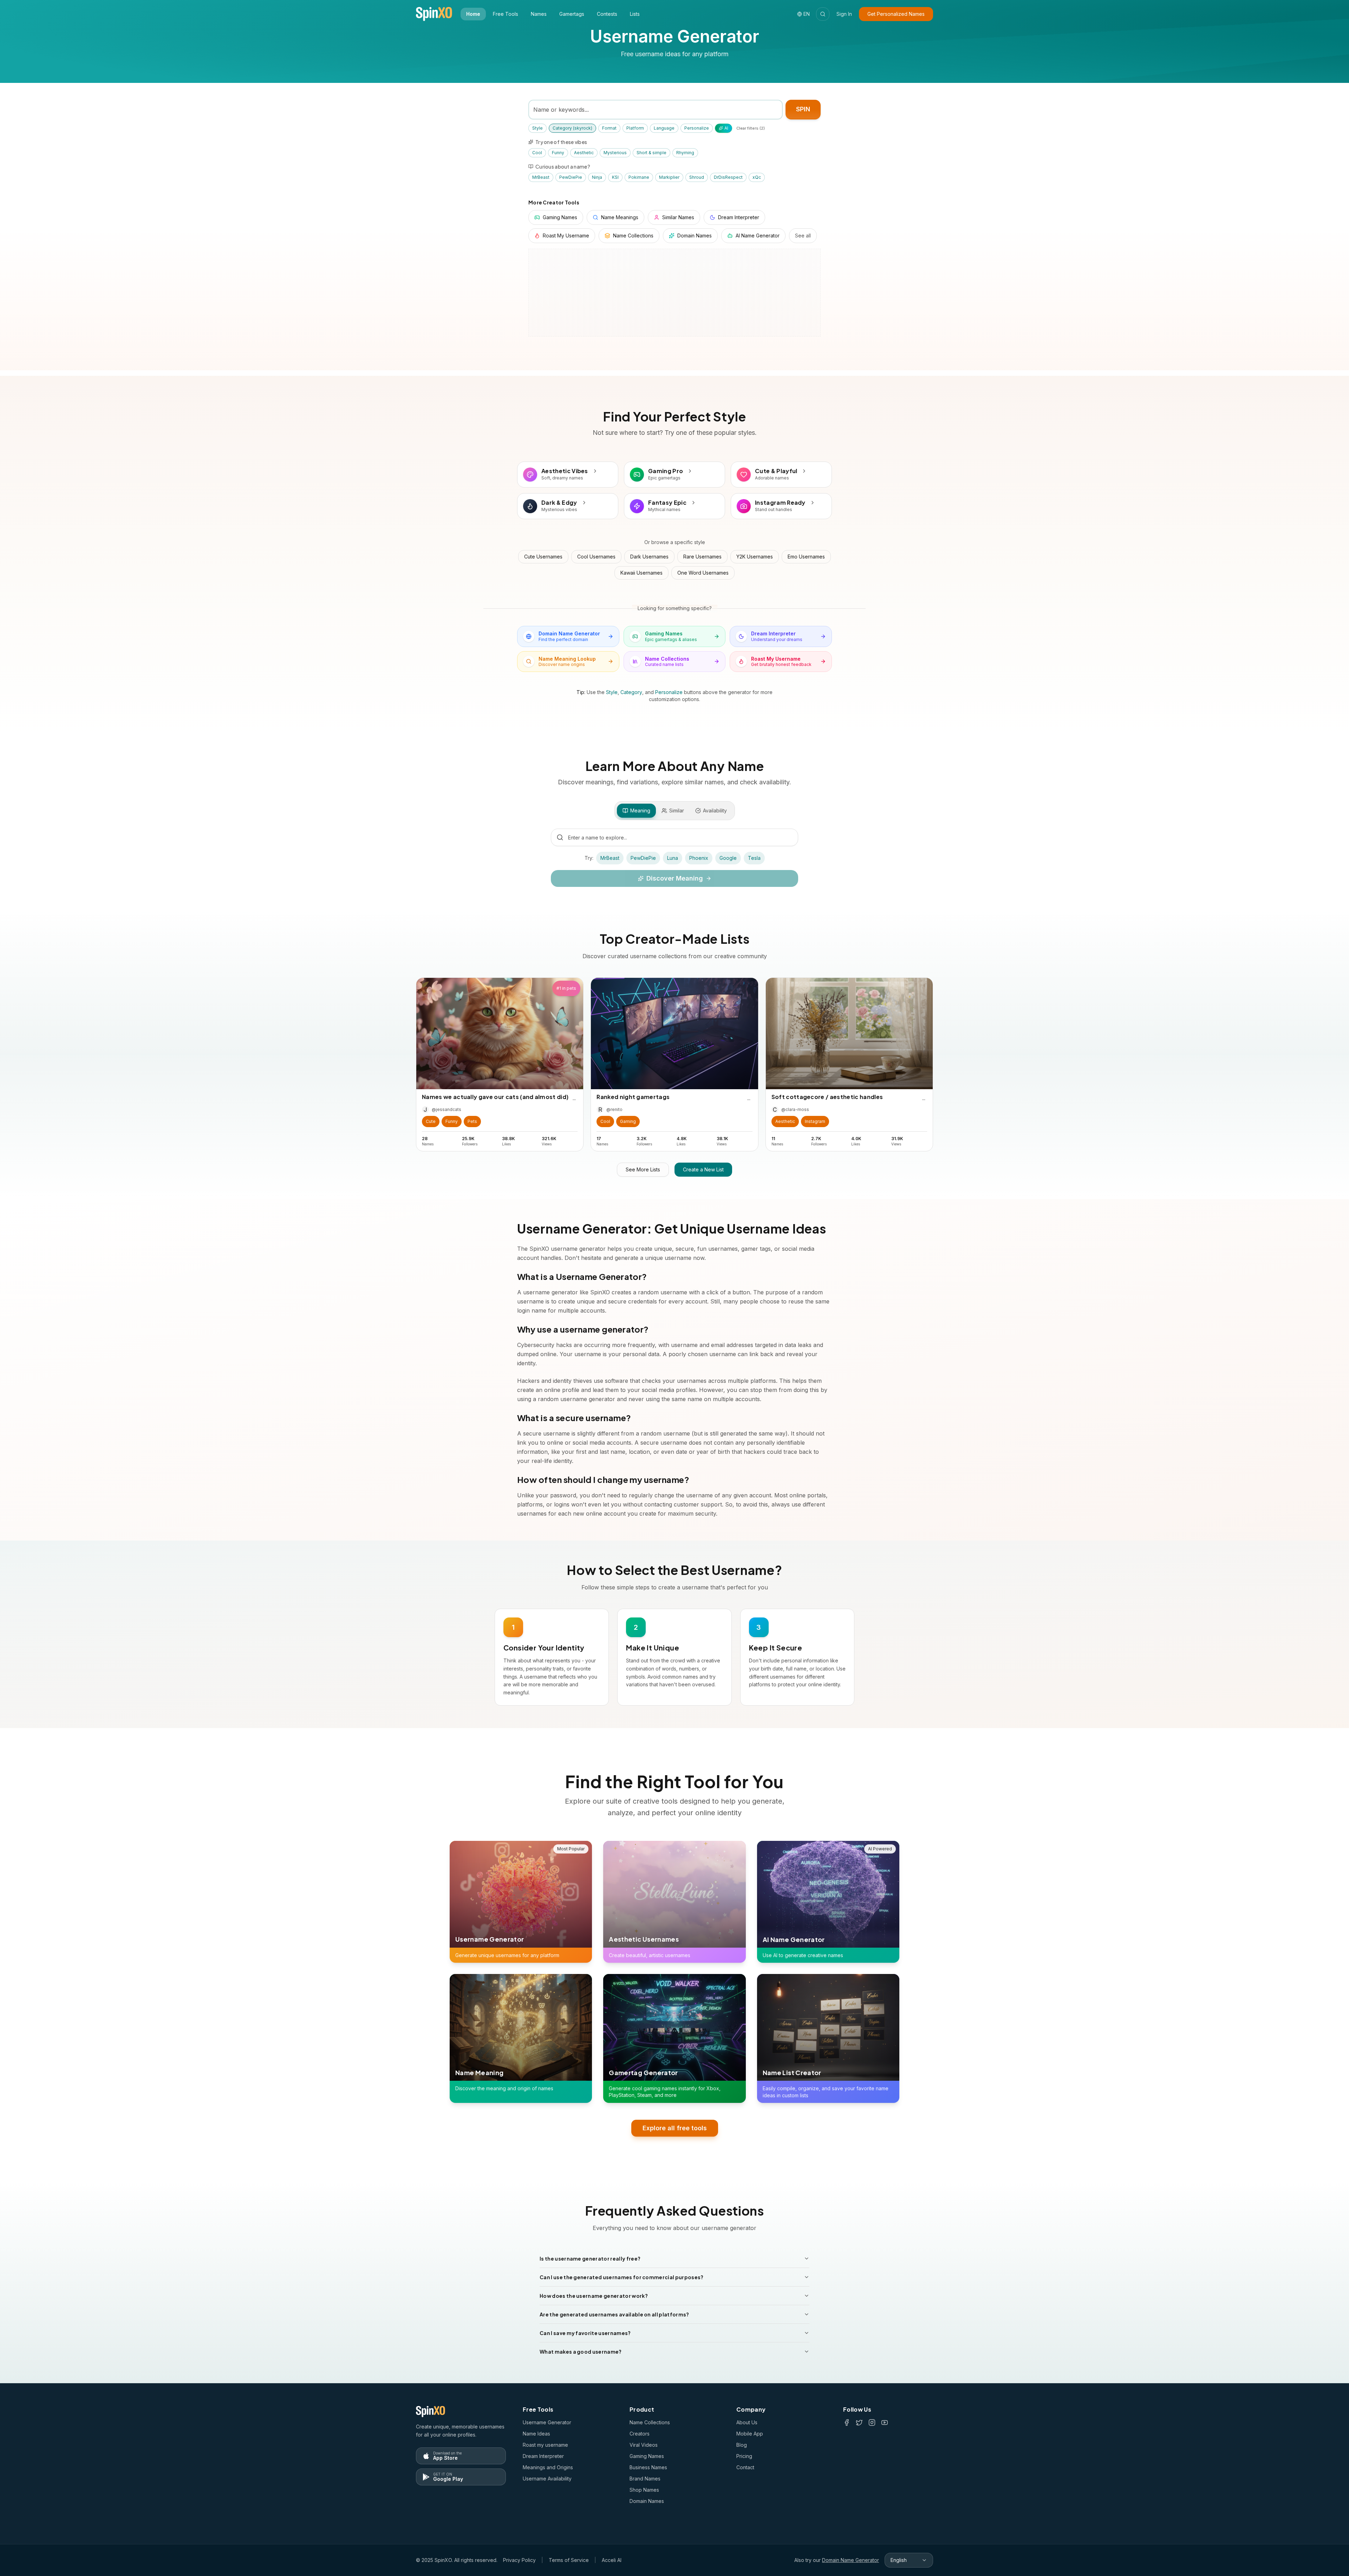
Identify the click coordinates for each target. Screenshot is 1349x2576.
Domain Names (647, 2501)
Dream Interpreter (543, 2456)
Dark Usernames (649, 557)
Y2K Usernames (755, 557)
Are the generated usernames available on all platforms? (614, 2314)
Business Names (648, 2467)
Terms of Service (569, 2560)
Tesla (754, 858)
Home (473, 14)
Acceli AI (612, 2560)
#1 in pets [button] (566, 988)
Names (539, 14)
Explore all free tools (675, 2128)
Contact (745, 2467)
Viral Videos (644, 2445)
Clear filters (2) (751, 128)
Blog (742, 2445)
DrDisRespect (728, 177)
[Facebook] (847, 2423)
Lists (635, 14)
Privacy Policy (519, 2560)
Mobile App (750, 2434)
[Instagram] (872, 2423)
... (574, 1098)
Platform (635, 128)
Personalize (697, 128)
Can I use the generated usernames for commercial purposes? (622, 2277)
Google (728, 858)
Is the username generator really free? (590, 2258)
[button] (431, 1122)
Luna (673, 858)
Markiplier (669, 177)
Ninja (597, 177)
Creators (640, 2434)
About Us (747, 2422)
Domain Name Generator (851, 2560)
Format (609, 128)
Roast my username (545, 2445)
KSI (615, 177)
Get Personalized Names (896, 14)
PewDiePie (571, 177)
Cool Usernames (596, 557)
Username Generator (547, 2422)
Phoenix (699, 858)
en (807, 14)
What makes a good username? (581, 2352)
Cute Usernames (543, 557)
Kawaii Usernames (641, 573)
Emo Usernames (806, 557)
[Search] (823, 14)
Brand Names (645, 2479)
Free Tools (506, 14)
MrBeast (541, 177)
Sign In (844, 14)
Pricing (744, 2456)
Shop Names (644, 2490)
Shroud (697, 177)
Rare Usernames (702, 557)
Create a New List (703, 1169)
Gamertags (572, 14)
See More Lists (643, 1169)
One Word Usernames (703, 573)
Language (664, 128)
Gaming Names (647, 2456)
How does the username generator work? (594, 2296)
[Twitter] (859, 2423)
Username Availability (547, 2479)
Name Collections (650, 2422)
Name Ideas (536, 2434)
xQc (757, 177)
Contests (607, 14)
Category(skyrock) (572, 128)
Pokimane (639, 177)
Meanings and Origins (548, 2467)
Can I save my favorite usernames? (585, 2333)
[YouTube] (885, 2423)
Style (537, 128)
